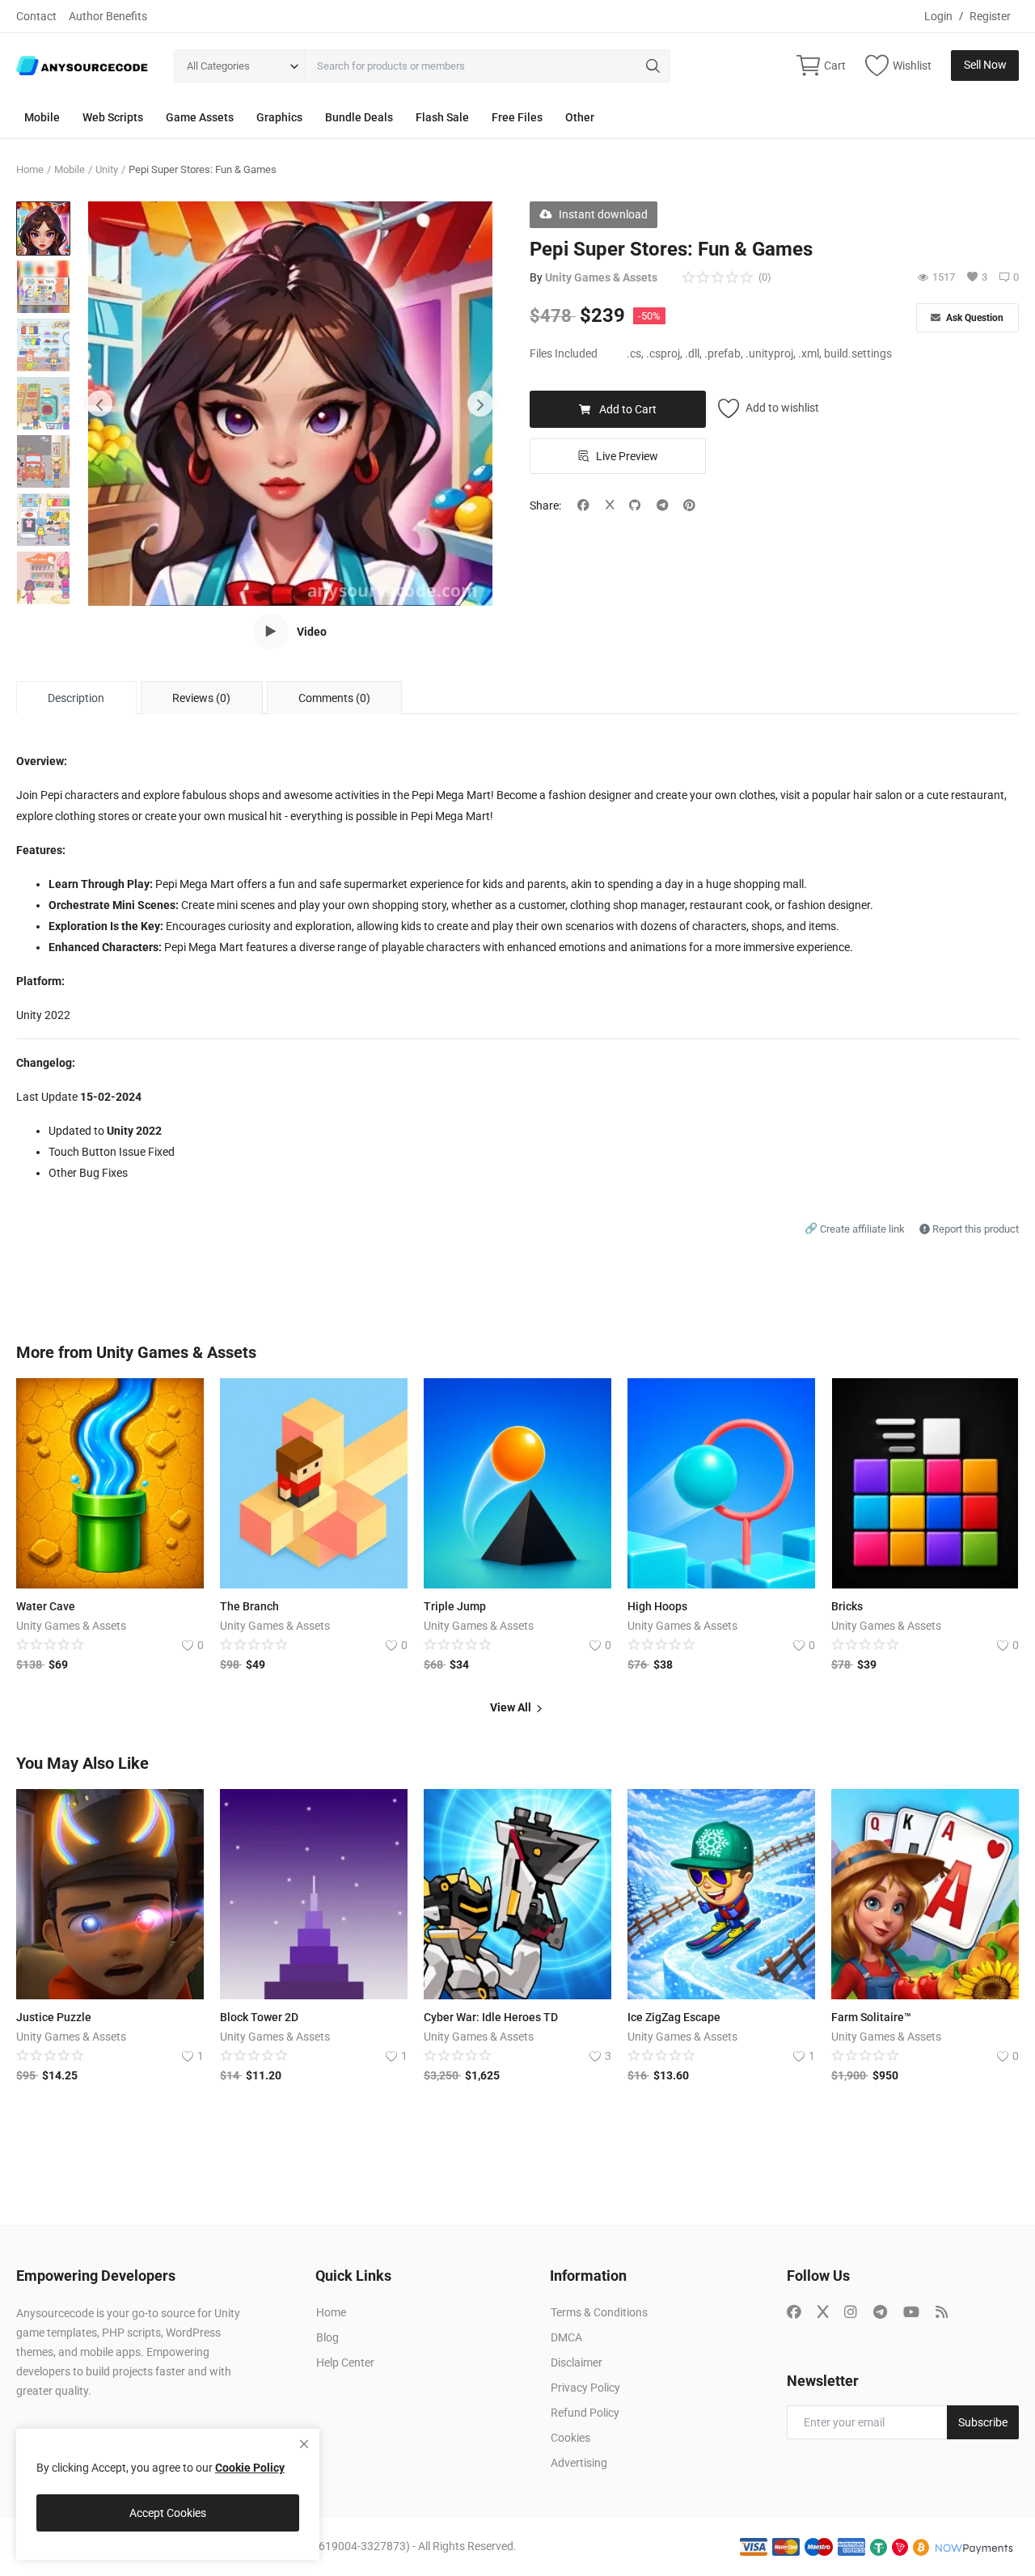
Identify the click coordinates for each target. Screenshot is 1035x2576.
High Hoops (657, 1606)
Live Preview (627, 456)
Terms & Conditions (599, 2312)
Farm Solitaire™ (871, 2017)
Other (580, 117)
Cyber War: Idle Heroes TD (491, 2017)
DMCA (566, 2337)
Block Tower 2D (259, 2017)
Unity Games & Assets (601, 277)
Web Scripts (113, 117)
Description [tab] (76, 698)
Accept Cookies (168, 2513)
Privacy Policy (585, 2388)
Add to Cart (628, 409)
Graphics (279, 117)
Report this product (974, 1229)
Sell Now (985, 65)
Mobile (42, 117)
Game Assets (200, 117)
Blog (327, 2337)
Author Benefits (108, 16)
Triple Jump (455, 1606)
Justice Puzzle (54, 2017)
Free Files (517, 117)
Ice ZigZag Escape (674, 2017)
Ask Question (974, 318)
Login (938, 16)
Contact (36, 16)
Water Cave (46, 1606)
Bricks (847, 1606)
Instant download (603, 214)
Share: (545, 505)
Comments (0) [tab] (334, 698)
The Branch (249, 1606)
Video (312, 632)
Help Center (345, 2362)
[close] (304, 2444)
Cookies (570, 2438)
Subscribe (983, 2422)
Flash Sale (442, 117)
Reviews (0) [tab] (201, 698)
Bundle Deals (359, 117)
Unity (107, 169)
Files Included (564, 353)
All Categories (218, 66)
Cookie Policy (250, 2468)
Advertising (579, 2463)
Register (990, 16)
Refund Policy (585, 2413)
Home (30, 169)
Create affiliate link (856, 1229)
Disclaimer (577, 2362)
